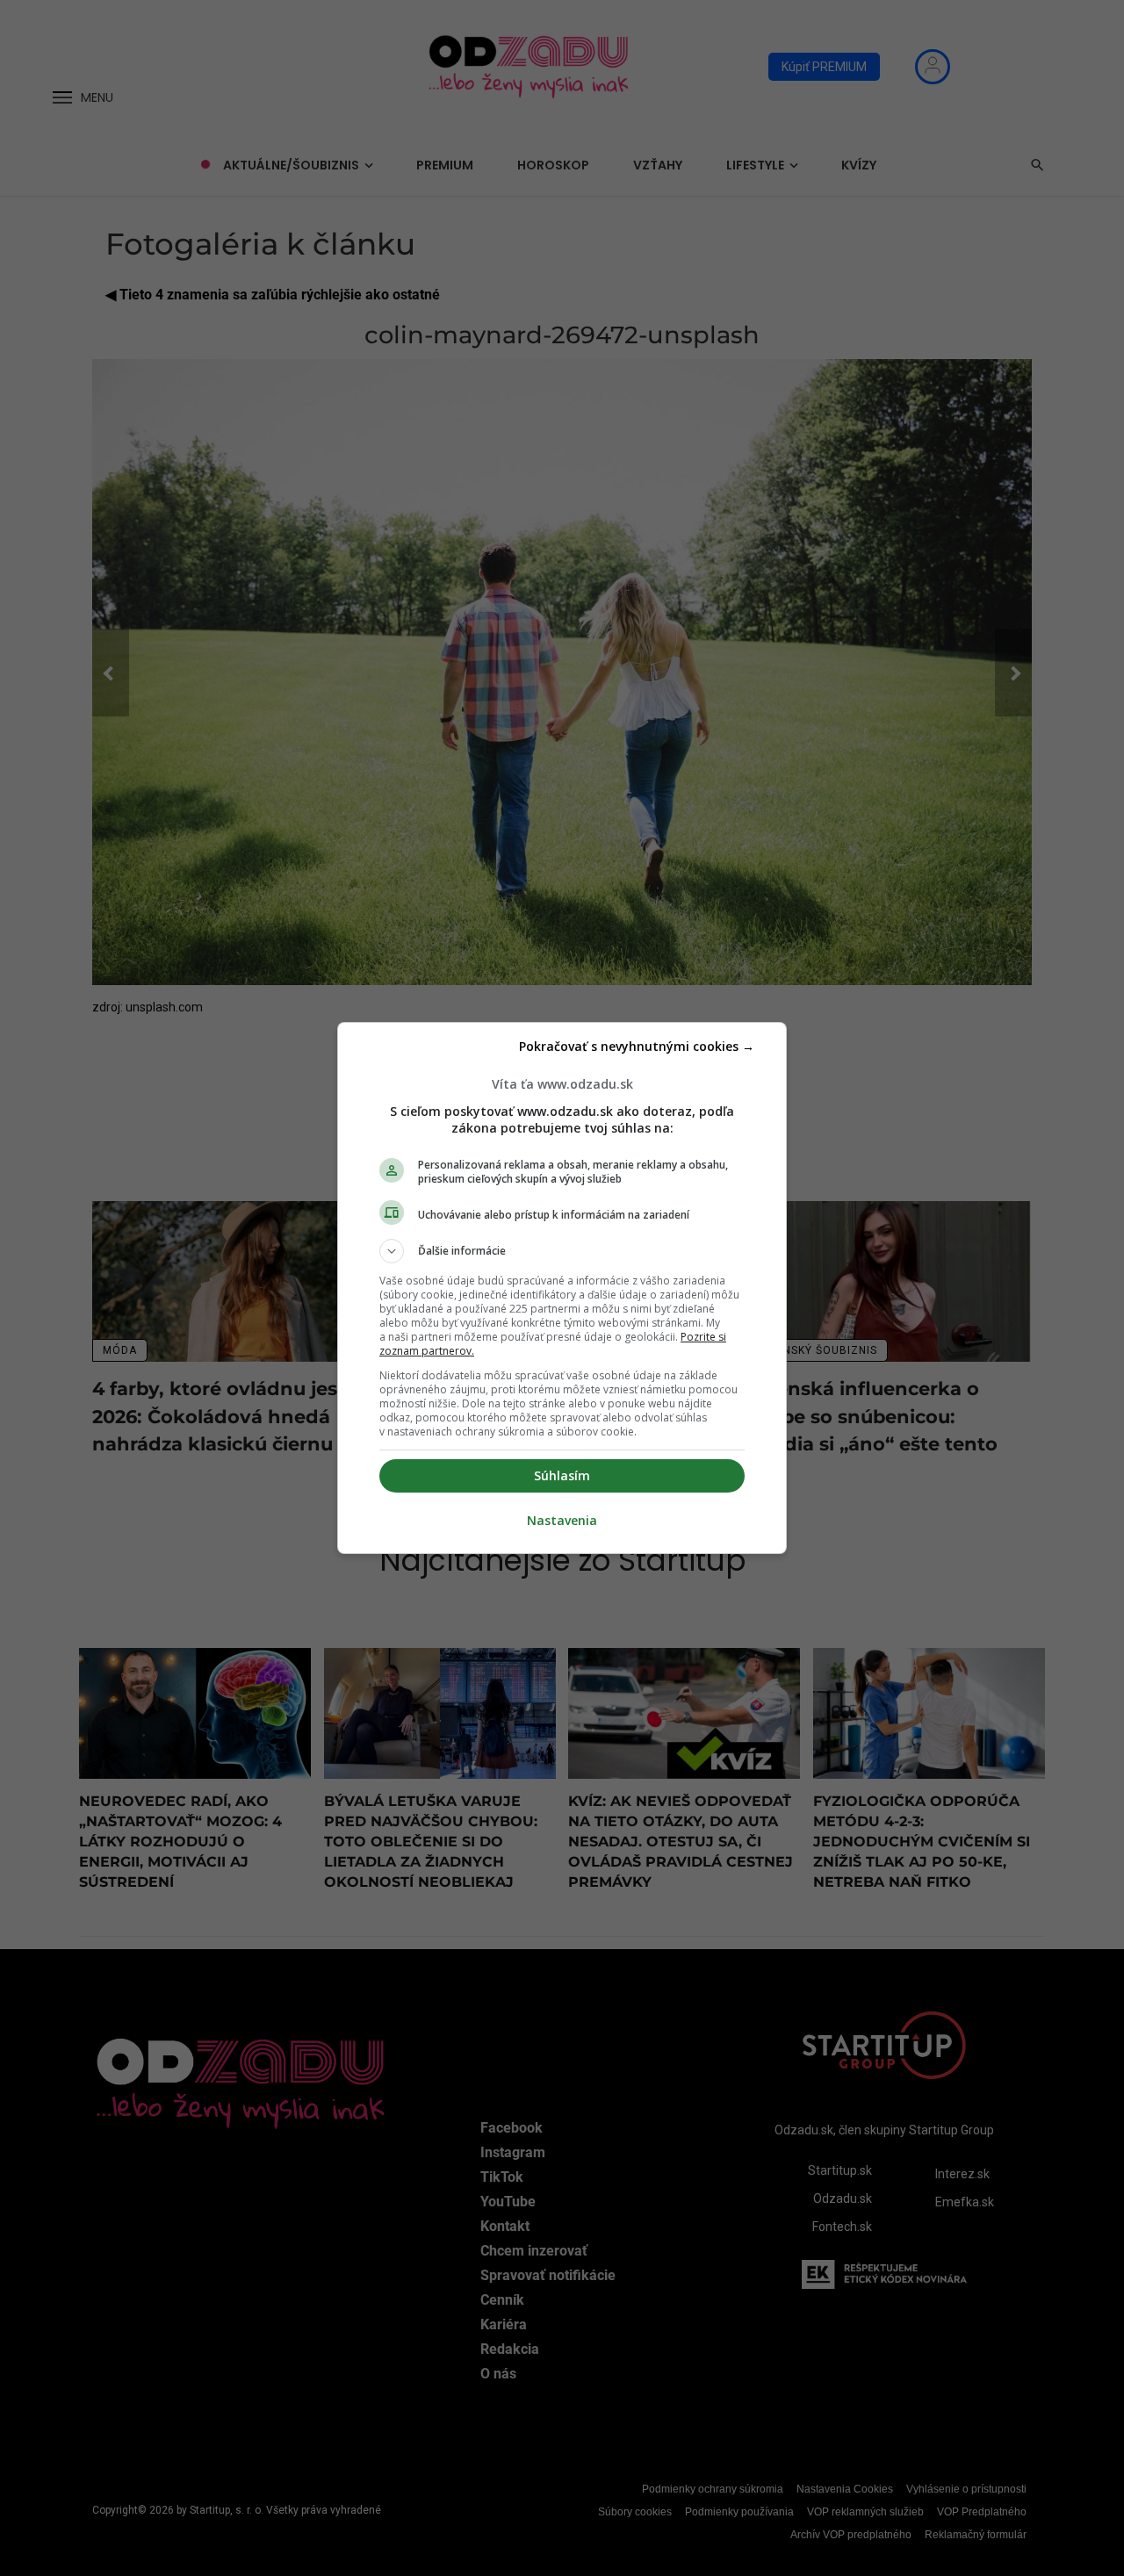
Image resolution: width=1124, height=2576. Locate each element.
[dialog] (562, 1288)
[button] (562, 1251)
